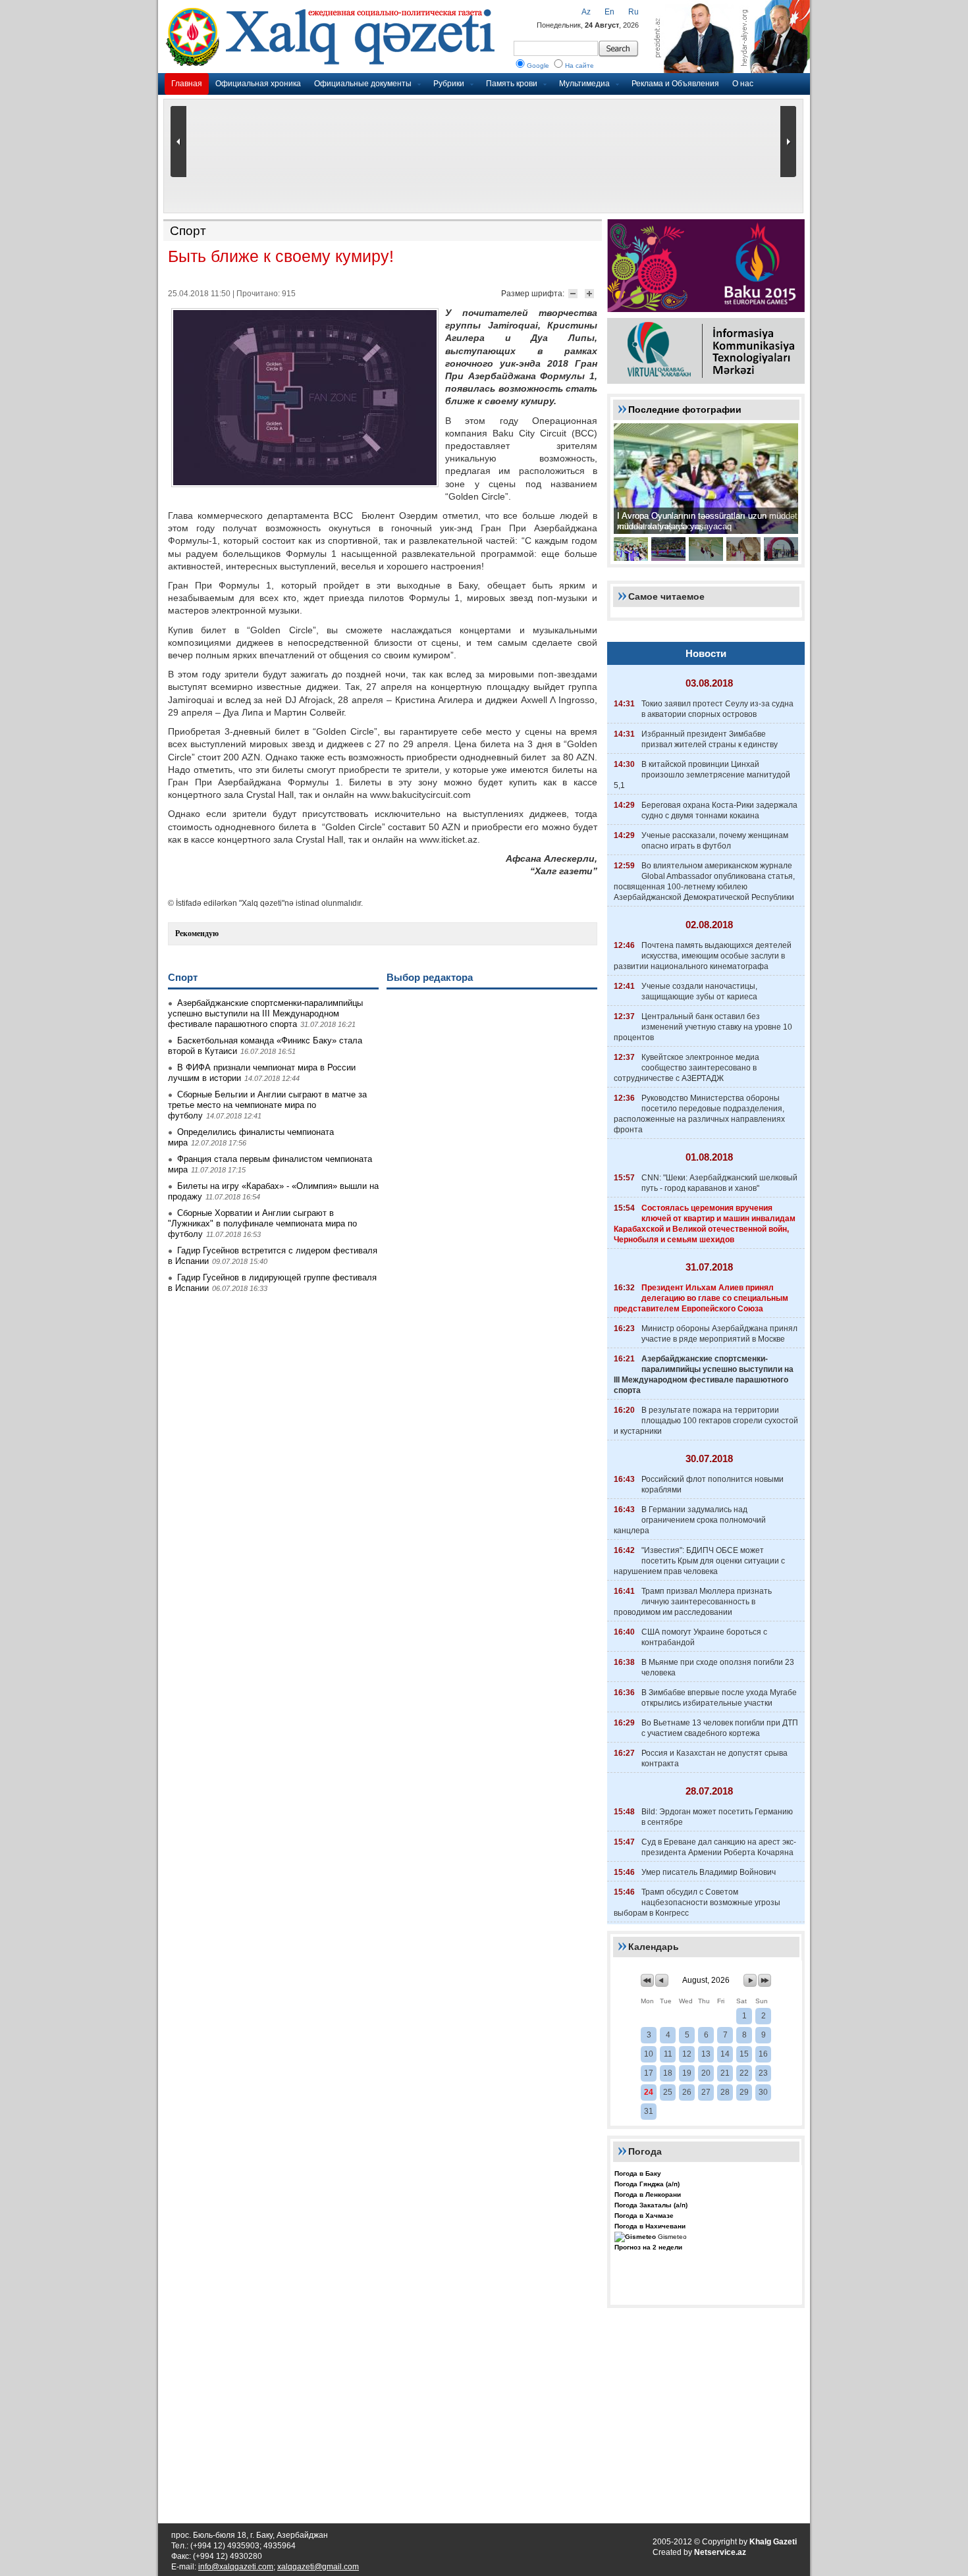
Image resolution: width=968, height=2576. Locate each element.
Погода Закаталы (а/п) (651, 2205)
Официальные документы (363, 84)
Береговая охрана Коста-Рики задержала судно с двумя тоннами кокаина (719, 810)
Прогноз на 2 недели (648, 2247)
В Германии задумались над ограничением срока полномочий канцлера (690, 1520)
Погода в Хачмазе (644, 2216)
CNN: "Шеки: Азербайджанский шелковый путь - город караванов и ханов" (719, 1183)
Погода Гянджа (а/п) (647, 2184)
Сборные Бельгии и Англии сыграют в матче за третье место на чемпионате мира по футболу (267, 1105)
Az (586, 12)
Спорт (188, 231)
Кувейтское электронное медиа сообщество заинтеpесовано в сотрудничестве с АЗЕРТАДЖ (686, 1068)
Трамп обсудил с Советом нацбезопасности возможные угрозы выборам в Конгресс (697, 1903)
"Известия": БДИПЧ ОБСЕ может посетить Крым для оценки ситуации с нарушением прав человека (699, 1561)
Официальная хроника (258, 84)
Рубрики (449, 84)
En (609, 12)
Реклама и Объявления (675, 84)
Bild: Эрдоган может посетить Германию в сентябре (717, 1817)
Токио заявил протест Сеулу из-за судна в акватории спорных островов (717, 709)
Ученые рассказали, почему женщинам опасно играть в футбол (715, 841)
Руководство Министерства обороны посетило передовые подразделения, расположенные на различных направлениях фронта (699, 1114)
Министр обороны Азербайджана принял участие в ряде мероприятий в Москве (719, 1334)
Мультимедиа (584, 84)
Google (538, 66)
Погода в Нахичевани (650, 2226)
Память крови (512, 84)
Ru (633, 12)
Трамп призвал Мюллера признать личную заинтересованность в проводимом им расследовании (693, 1602)
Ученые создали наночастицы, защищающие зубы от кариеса (699, 991)
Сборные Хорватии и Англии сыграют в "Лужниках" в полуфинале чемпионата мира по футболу (262, 1223)
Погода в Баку (638, 2173)
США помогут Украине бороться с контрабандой (704, 1637)
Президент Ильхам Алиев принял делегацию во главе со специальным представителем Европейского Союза (701, 1298)
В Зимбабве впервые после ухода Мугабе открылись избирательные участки (719, 1698)
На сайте (579, 66)
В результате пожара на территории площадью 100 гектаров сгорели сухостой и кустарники (706, 1421)
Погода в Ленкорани (648, 2195)
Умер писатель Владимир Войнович (709, 1872)
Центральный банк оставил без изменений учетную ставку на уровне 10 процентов (703, 1027)
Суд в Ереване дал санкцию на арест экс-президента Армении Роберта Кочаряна (719, 1847)
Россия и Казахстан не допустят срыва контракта (714, 1758)
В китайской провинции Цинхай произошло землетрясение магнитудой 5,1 (702, 775)
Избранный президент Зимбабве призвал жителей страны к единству (710, 739)
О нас (743, 84)
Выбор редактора (430, 977)
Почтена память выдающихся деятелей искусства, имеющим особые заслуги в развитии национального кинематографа (703, 956)
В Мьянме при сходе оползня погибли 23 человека (718, 1668)
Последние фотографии (685, 409)
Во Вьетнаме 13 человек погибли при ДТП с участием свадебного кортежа (720, 1728)
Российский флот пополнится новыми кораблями (713, 1485)
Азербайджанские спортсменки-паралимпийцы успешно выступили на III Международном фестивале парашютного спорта (265, 1013)
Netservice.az (720, 2552)
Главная (187, 84)
